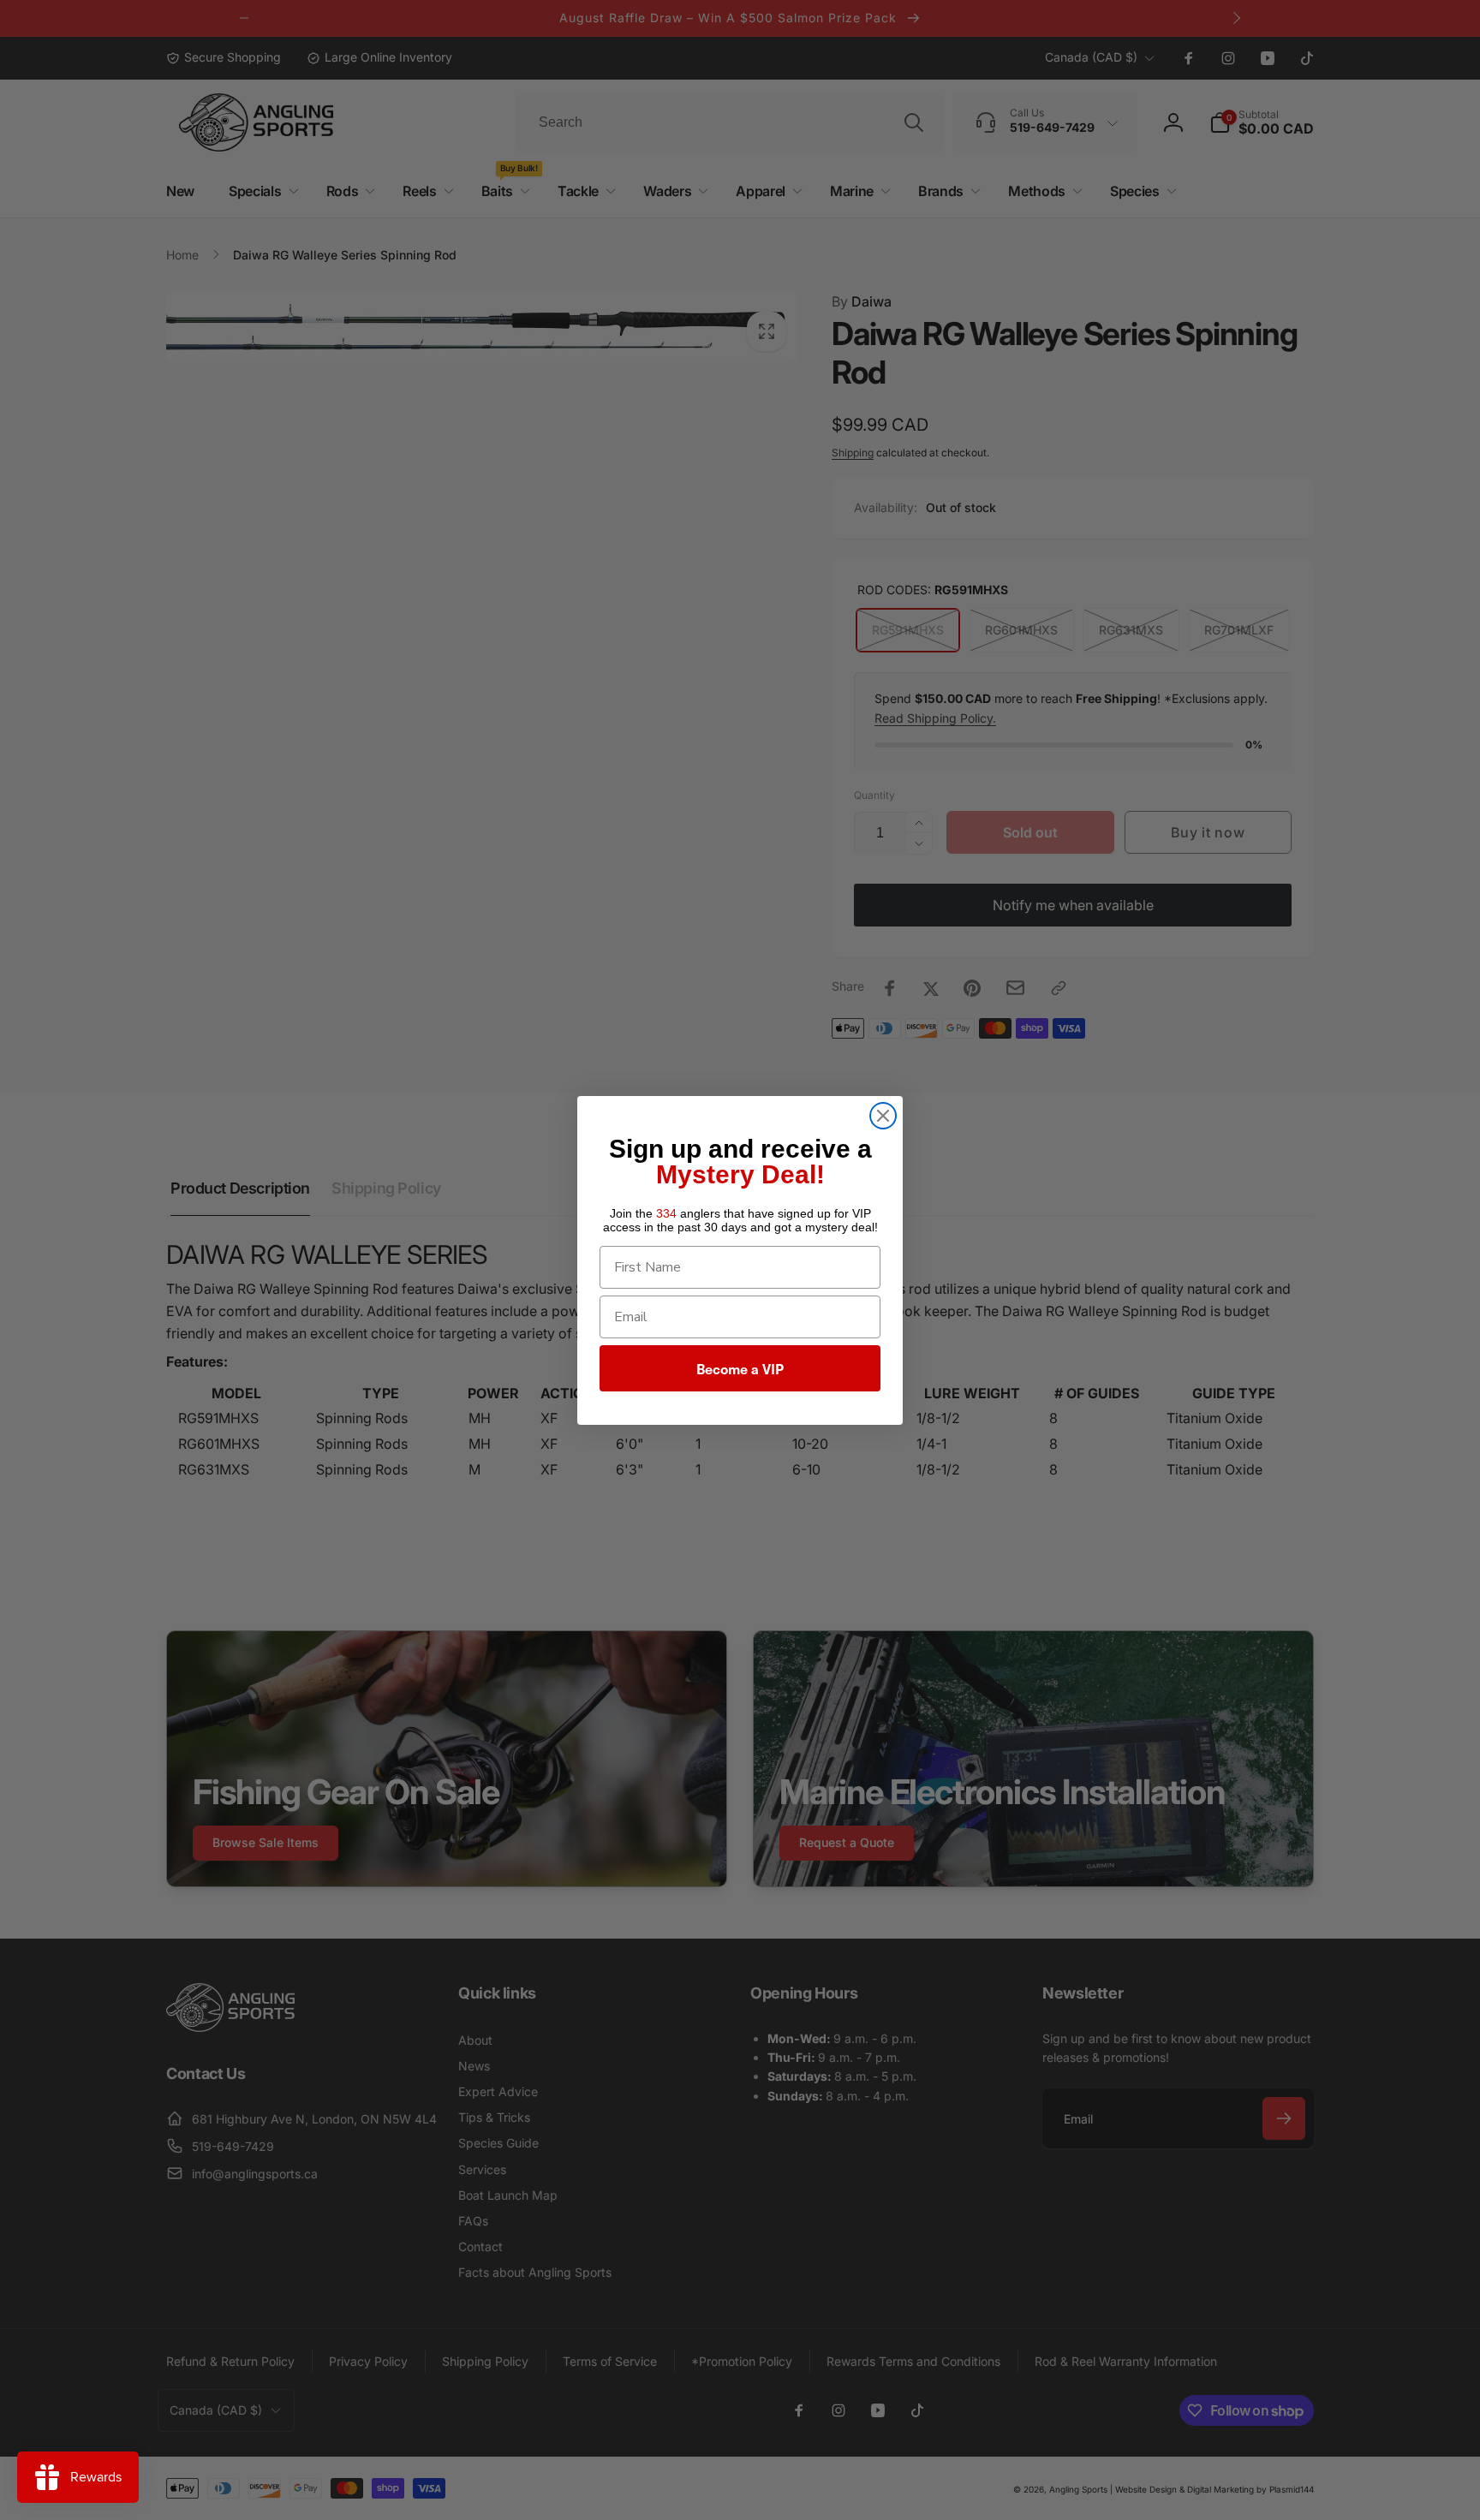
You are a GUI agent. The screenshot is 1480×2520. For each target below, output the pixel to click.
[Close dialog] (883, 1116)
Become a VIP (740, 1368)
